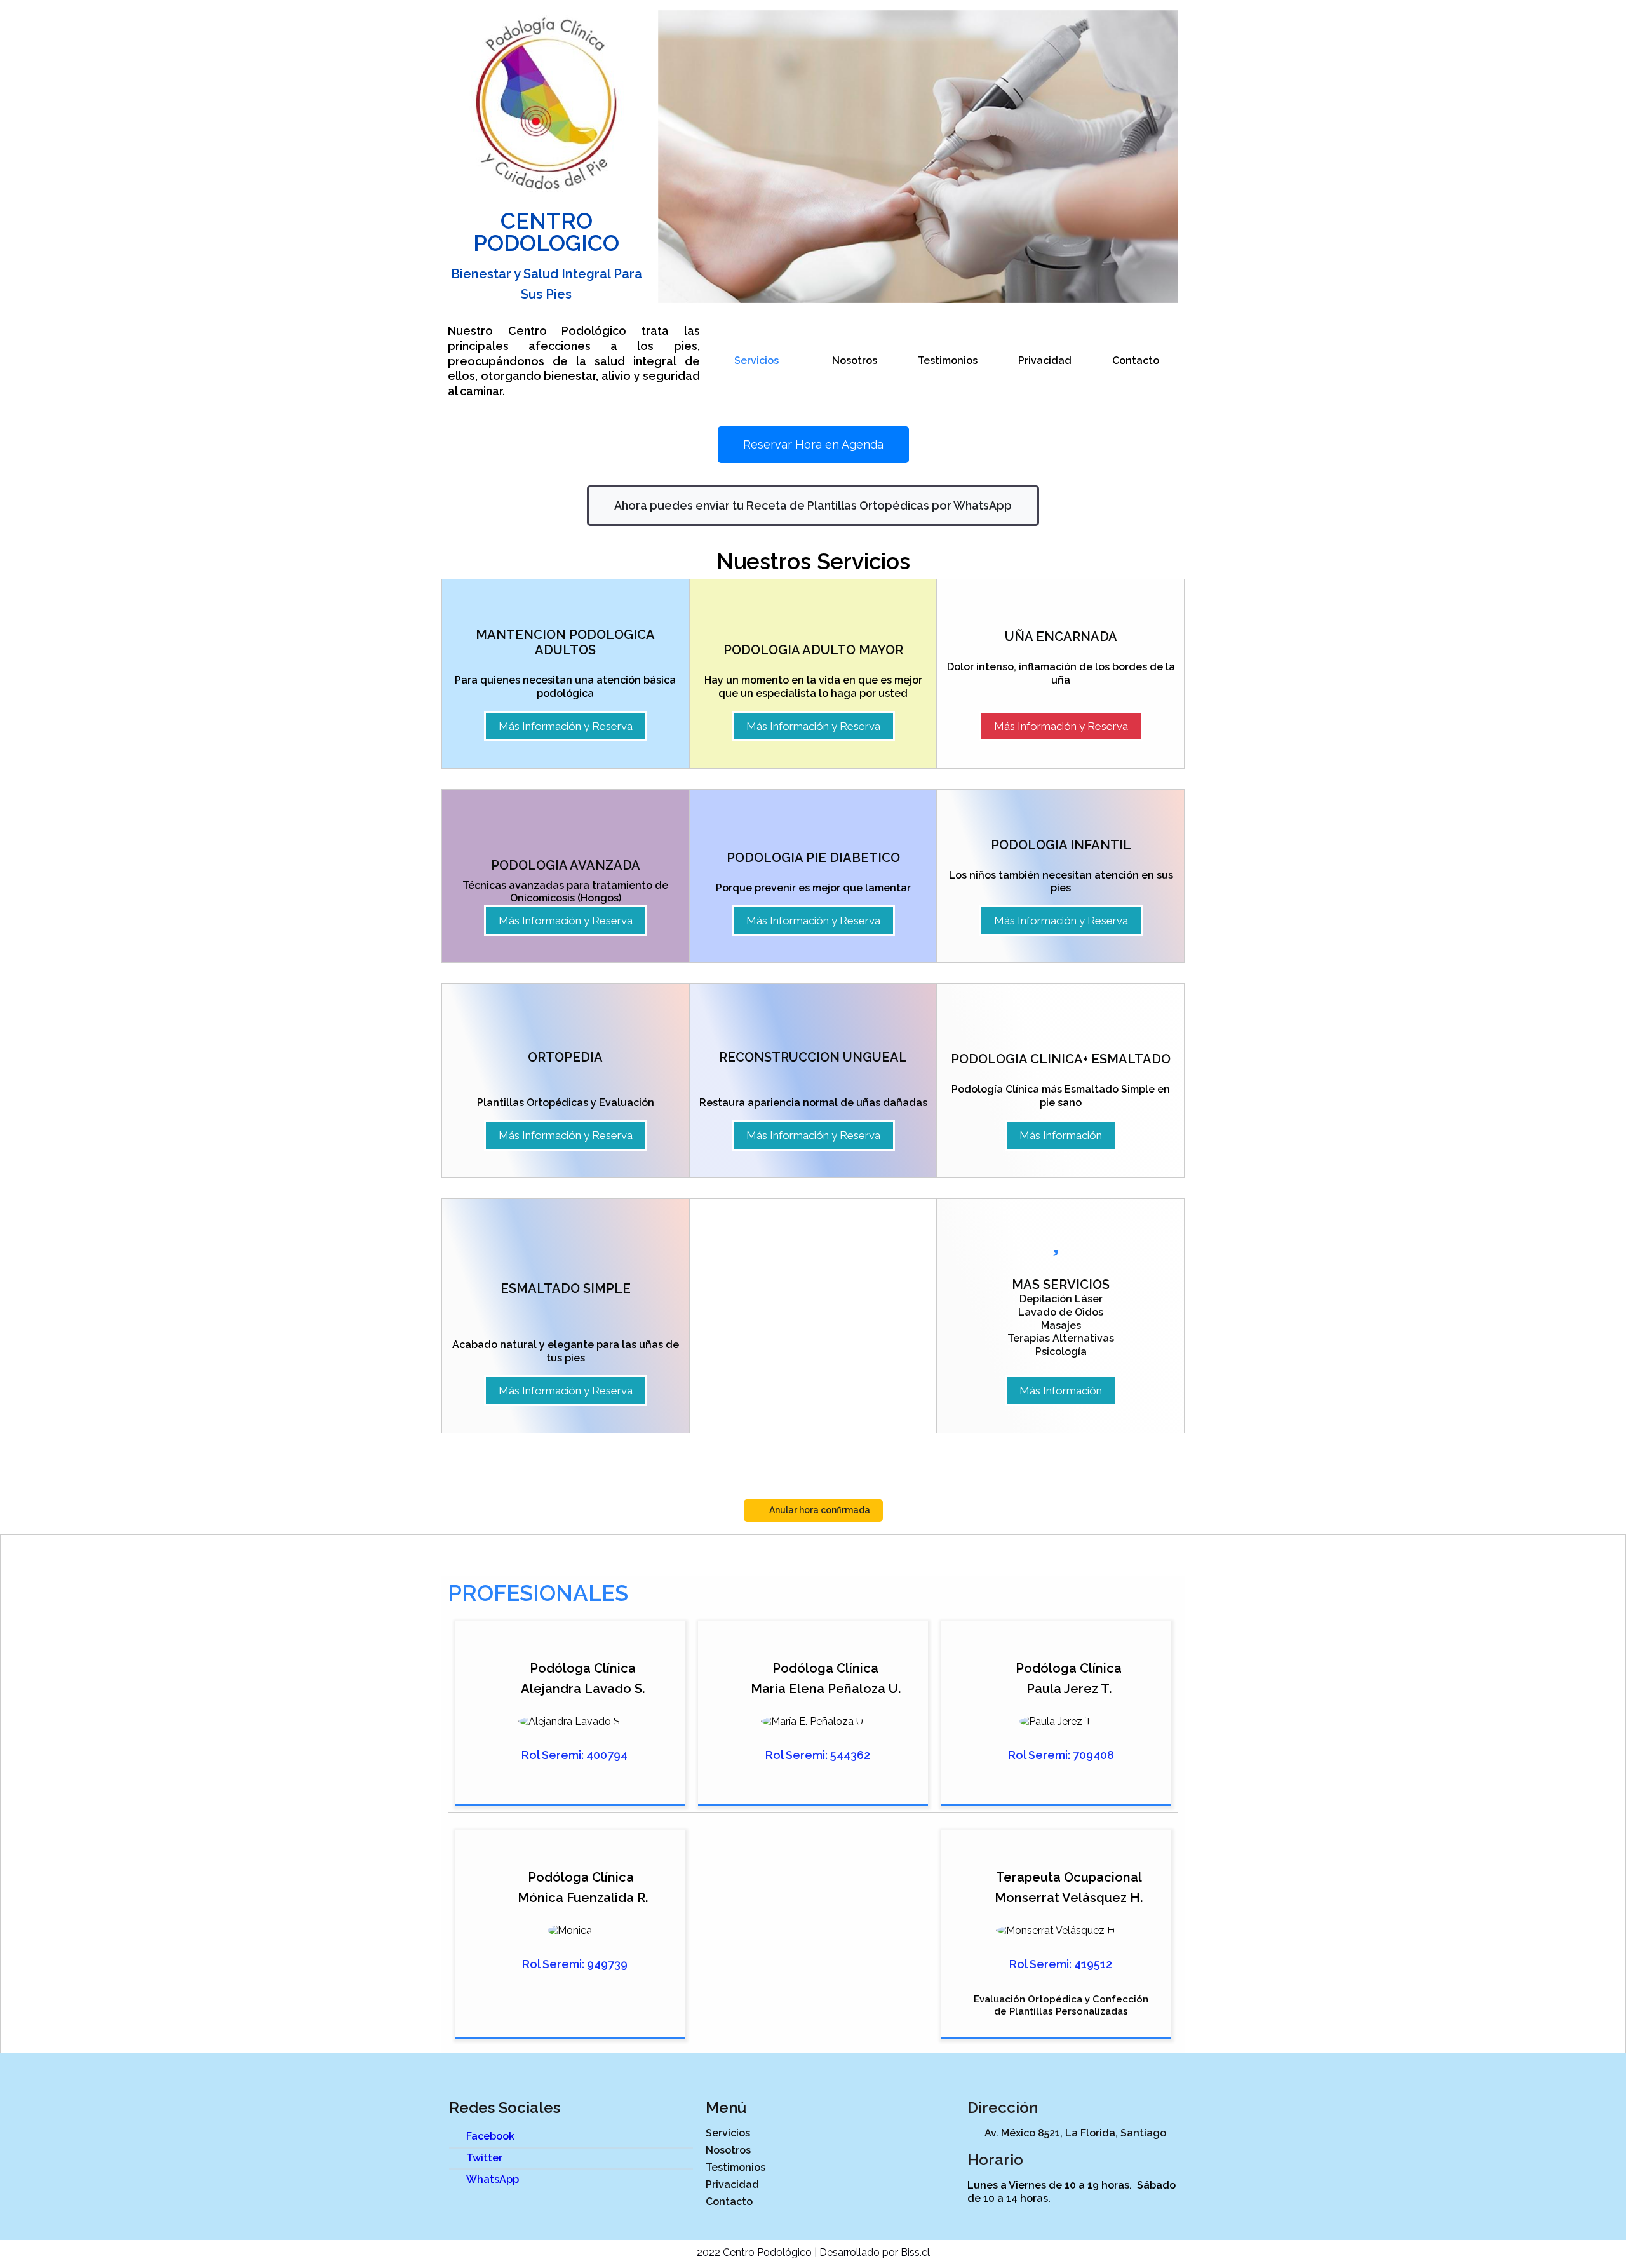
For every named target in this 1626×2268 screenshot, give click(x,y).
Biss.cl (915, 2252)
